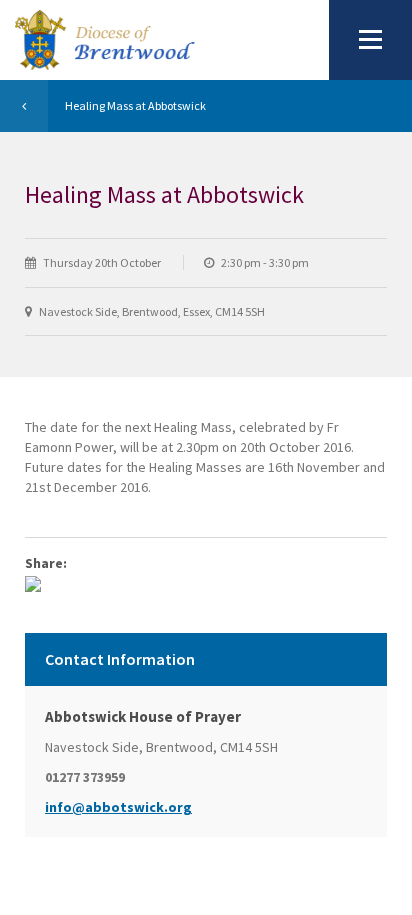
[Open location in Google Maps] (33, 583)
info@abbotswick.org (118, 807)
